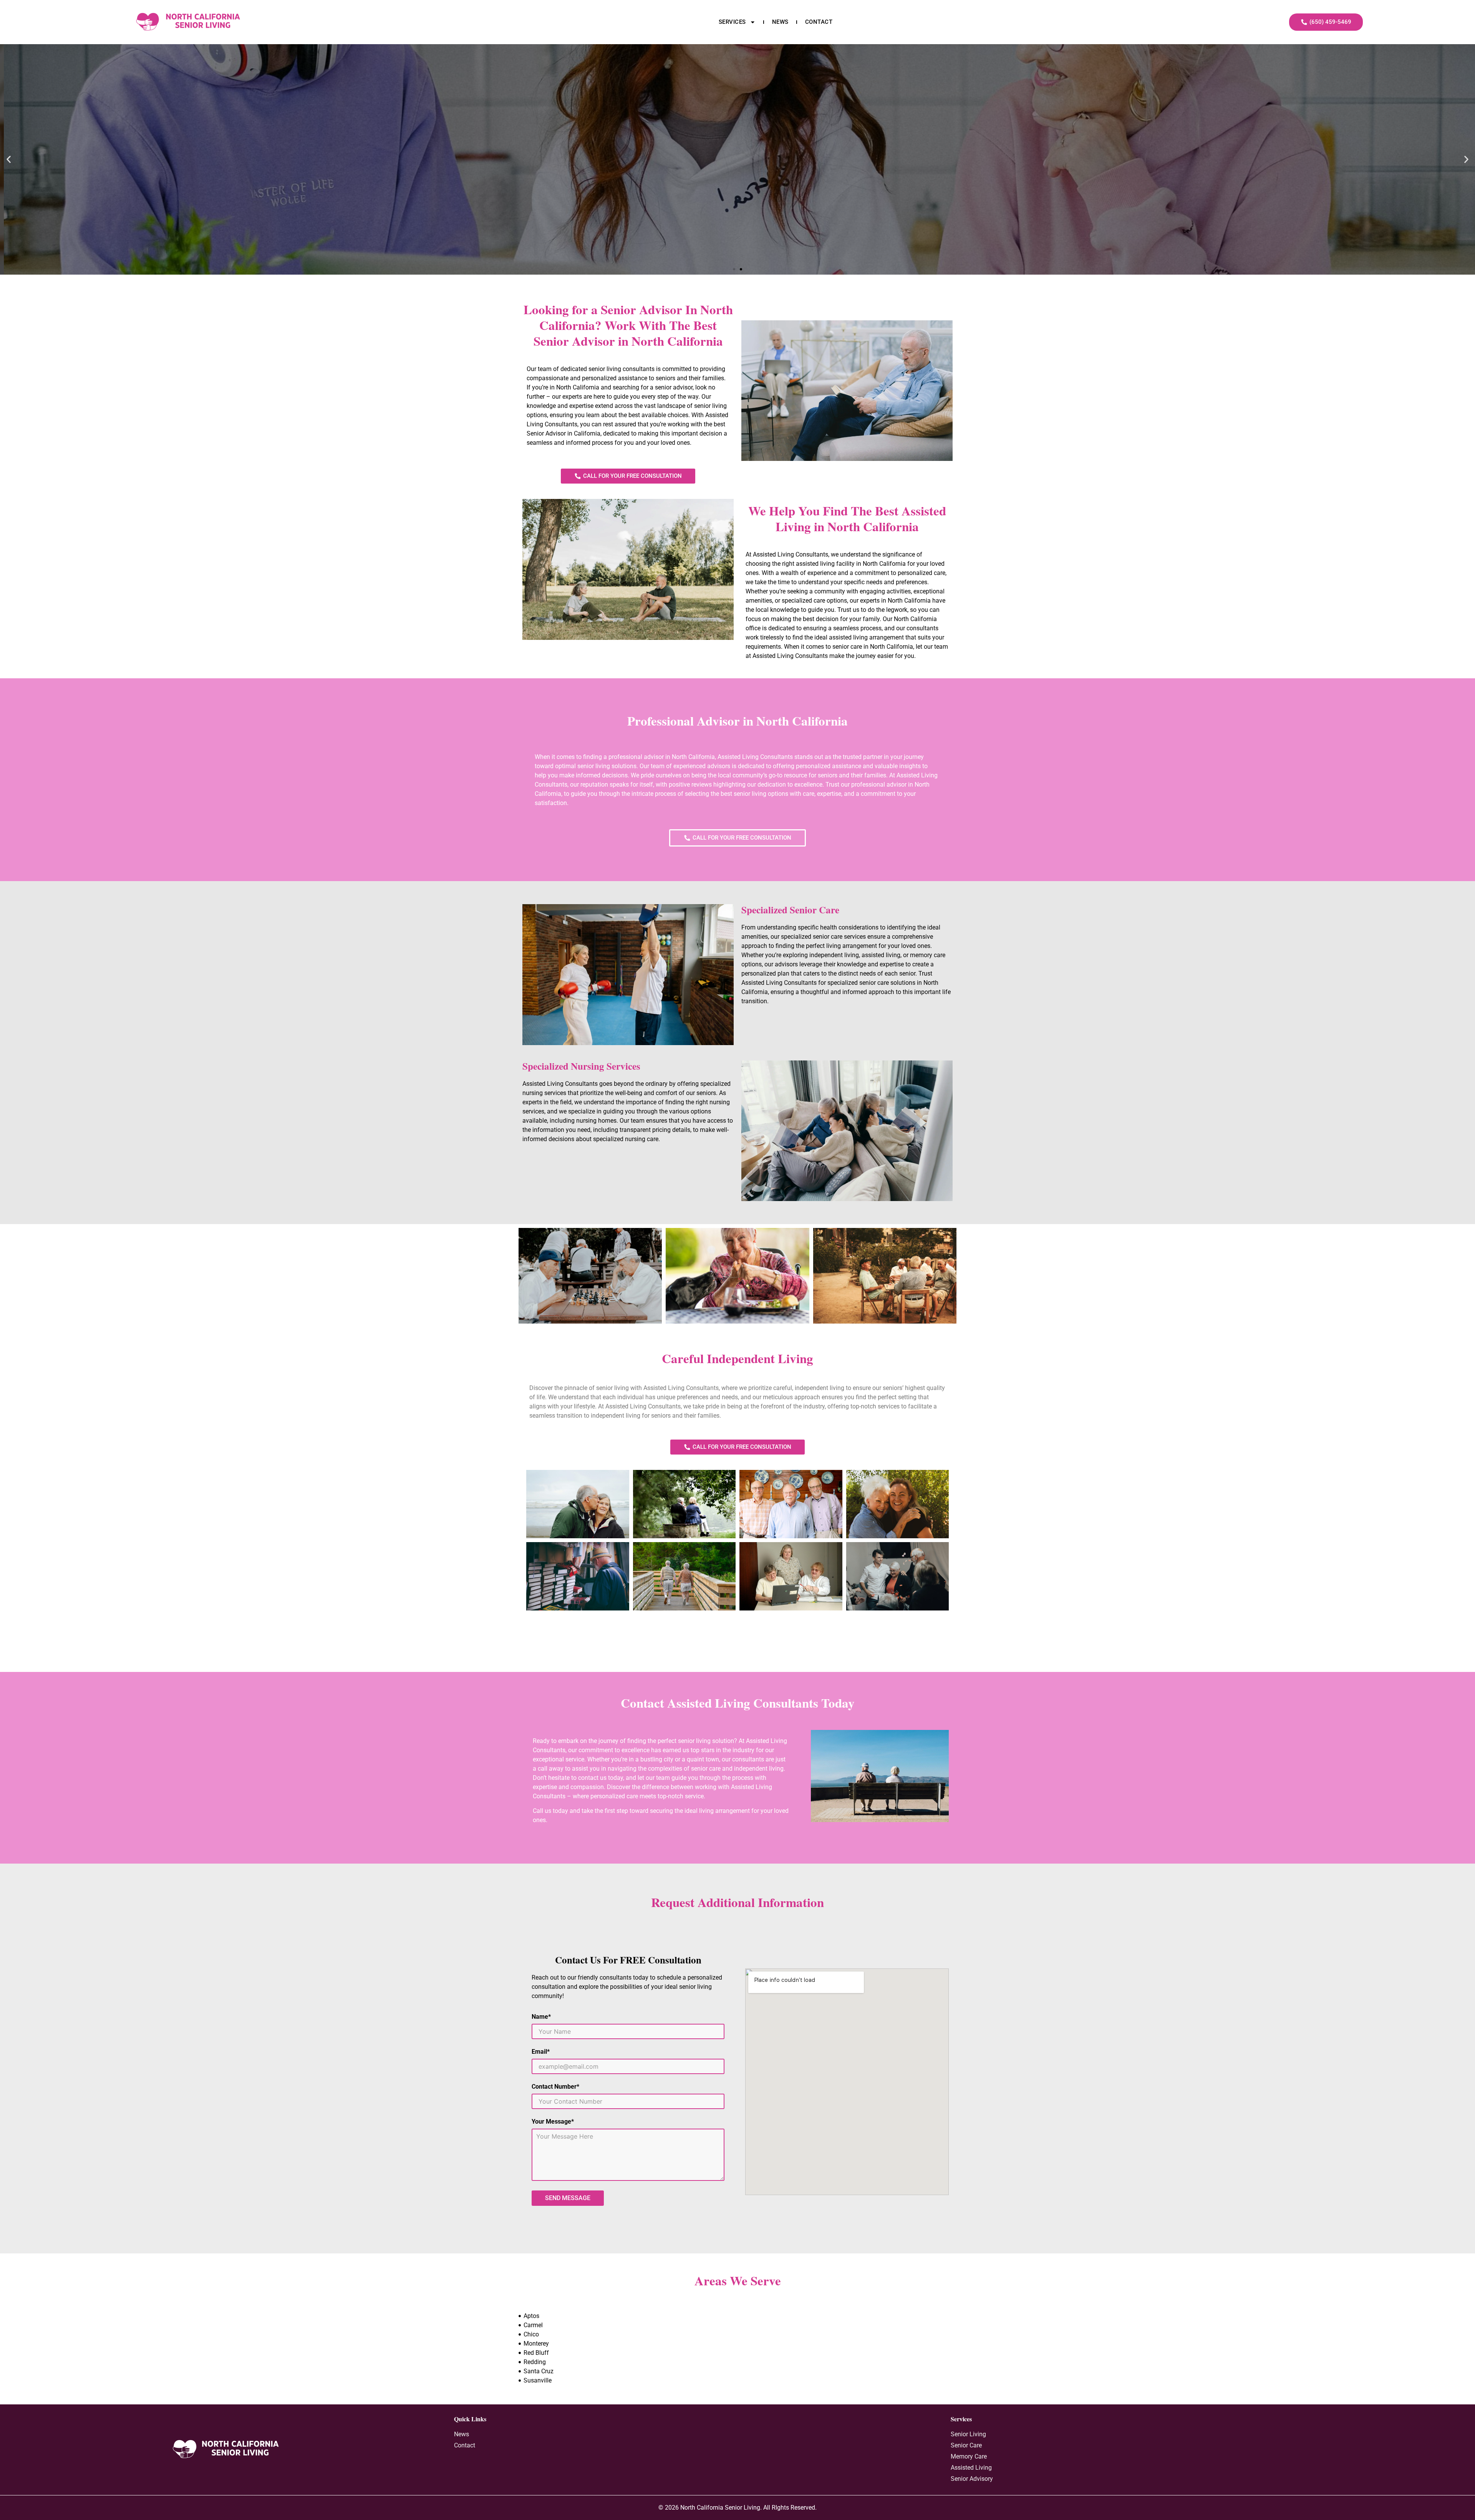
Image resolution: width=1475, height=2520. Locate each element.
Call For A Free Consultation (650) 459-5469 (737, 182)
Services (732, 22)
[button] (9, 160)
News (780, 22)
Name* (541, 2017)
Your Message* (553, 2122)
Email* (541, 2052)
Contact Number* (555, 2087)
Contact (819, 22)
